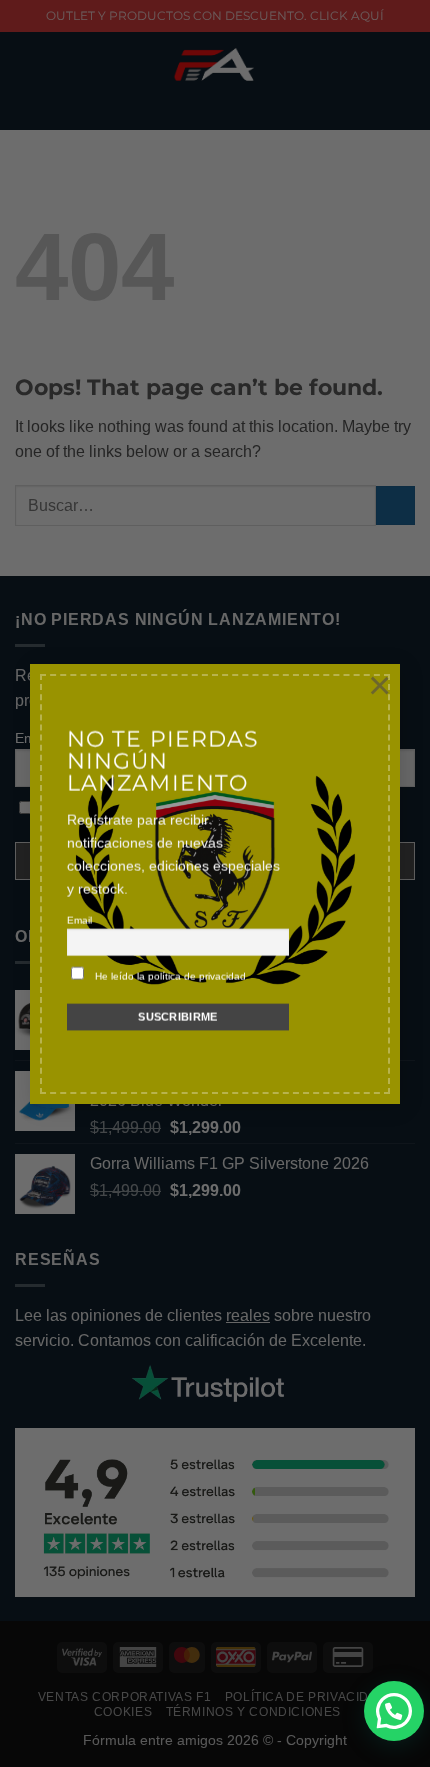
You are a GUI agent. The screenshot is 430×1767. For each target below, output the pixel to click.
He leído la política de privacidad (170, 976)
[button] (394, 1711)
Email (79, 920)
